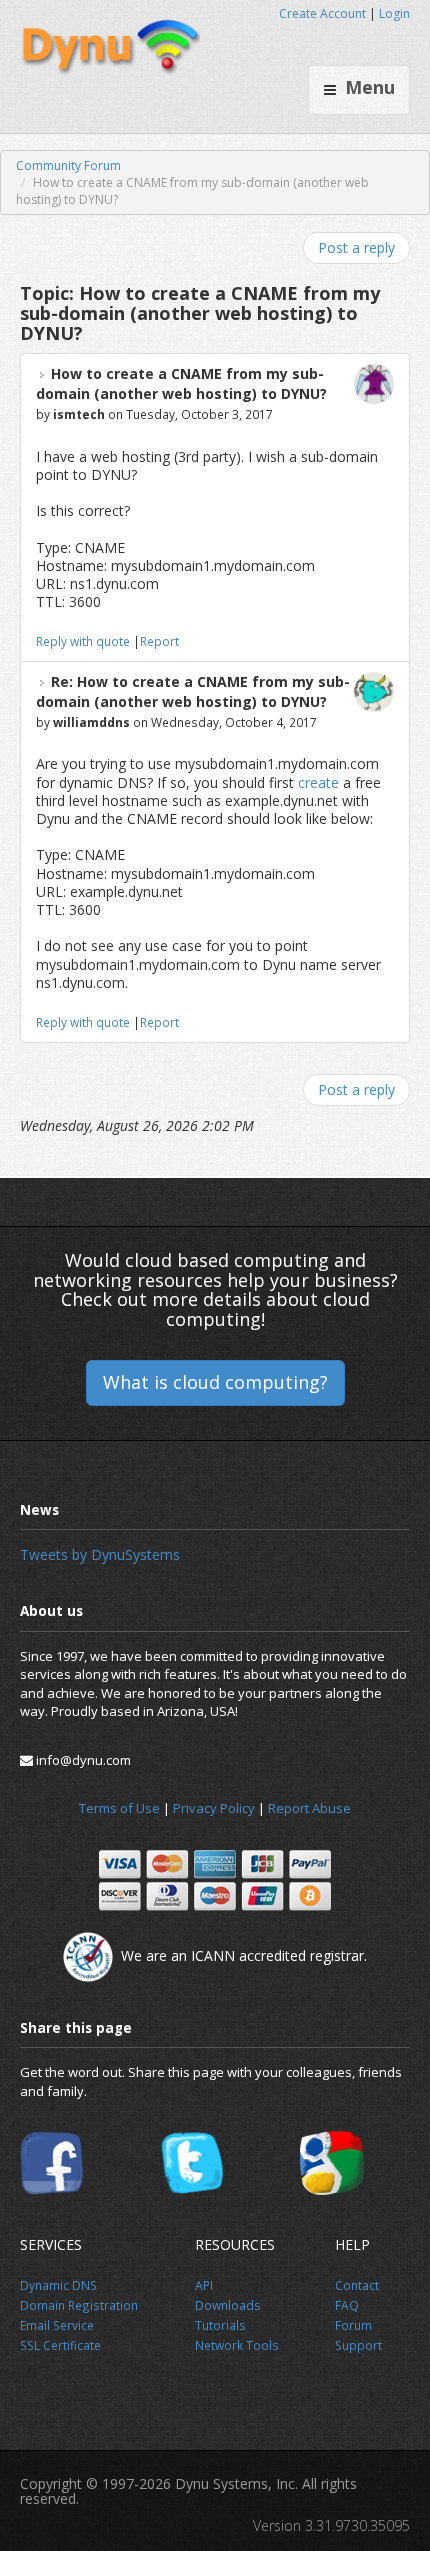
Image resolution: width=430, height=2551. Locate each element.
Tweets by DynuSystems (100, 1554)
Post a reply (356, 247)
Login (394, 13)
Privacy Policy (214, 1808)
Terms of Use (119, 1808)
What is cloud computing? (215, 1382)
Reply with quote (83, 641)
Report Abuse (309, 1808)
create (318, 782)
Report (159, 641)
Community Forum (68, 165)
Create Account (322, 13)
